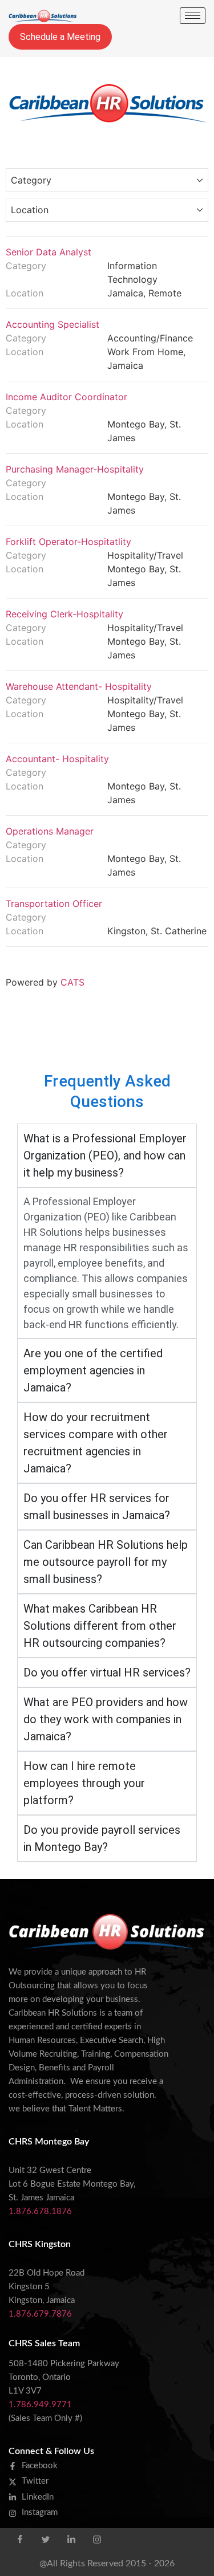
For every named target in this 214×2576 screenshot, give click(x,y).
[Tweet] (46, 2540)
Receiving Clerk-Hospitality (64, 614)
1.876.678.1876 (40, 2211)
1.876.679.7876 (40, 2314)
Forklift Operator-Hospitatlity (68, 542)
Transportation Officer (54, 904)
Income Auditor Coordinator (66, 397)
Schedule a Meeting (60, 37)
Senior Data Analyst (49, 252)
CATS (72, 982)
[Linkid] (71, 2540)
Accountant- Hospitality (57, 759)
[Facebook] (20, 2540)
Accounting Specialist (53, 324)
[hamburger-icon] (193, 16)
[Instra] (97, 2540)
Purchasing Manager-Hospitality (75, 469)
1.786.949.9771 (40, 2405)
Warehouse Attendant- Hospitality (79, 686)
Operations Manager (50, 831)
